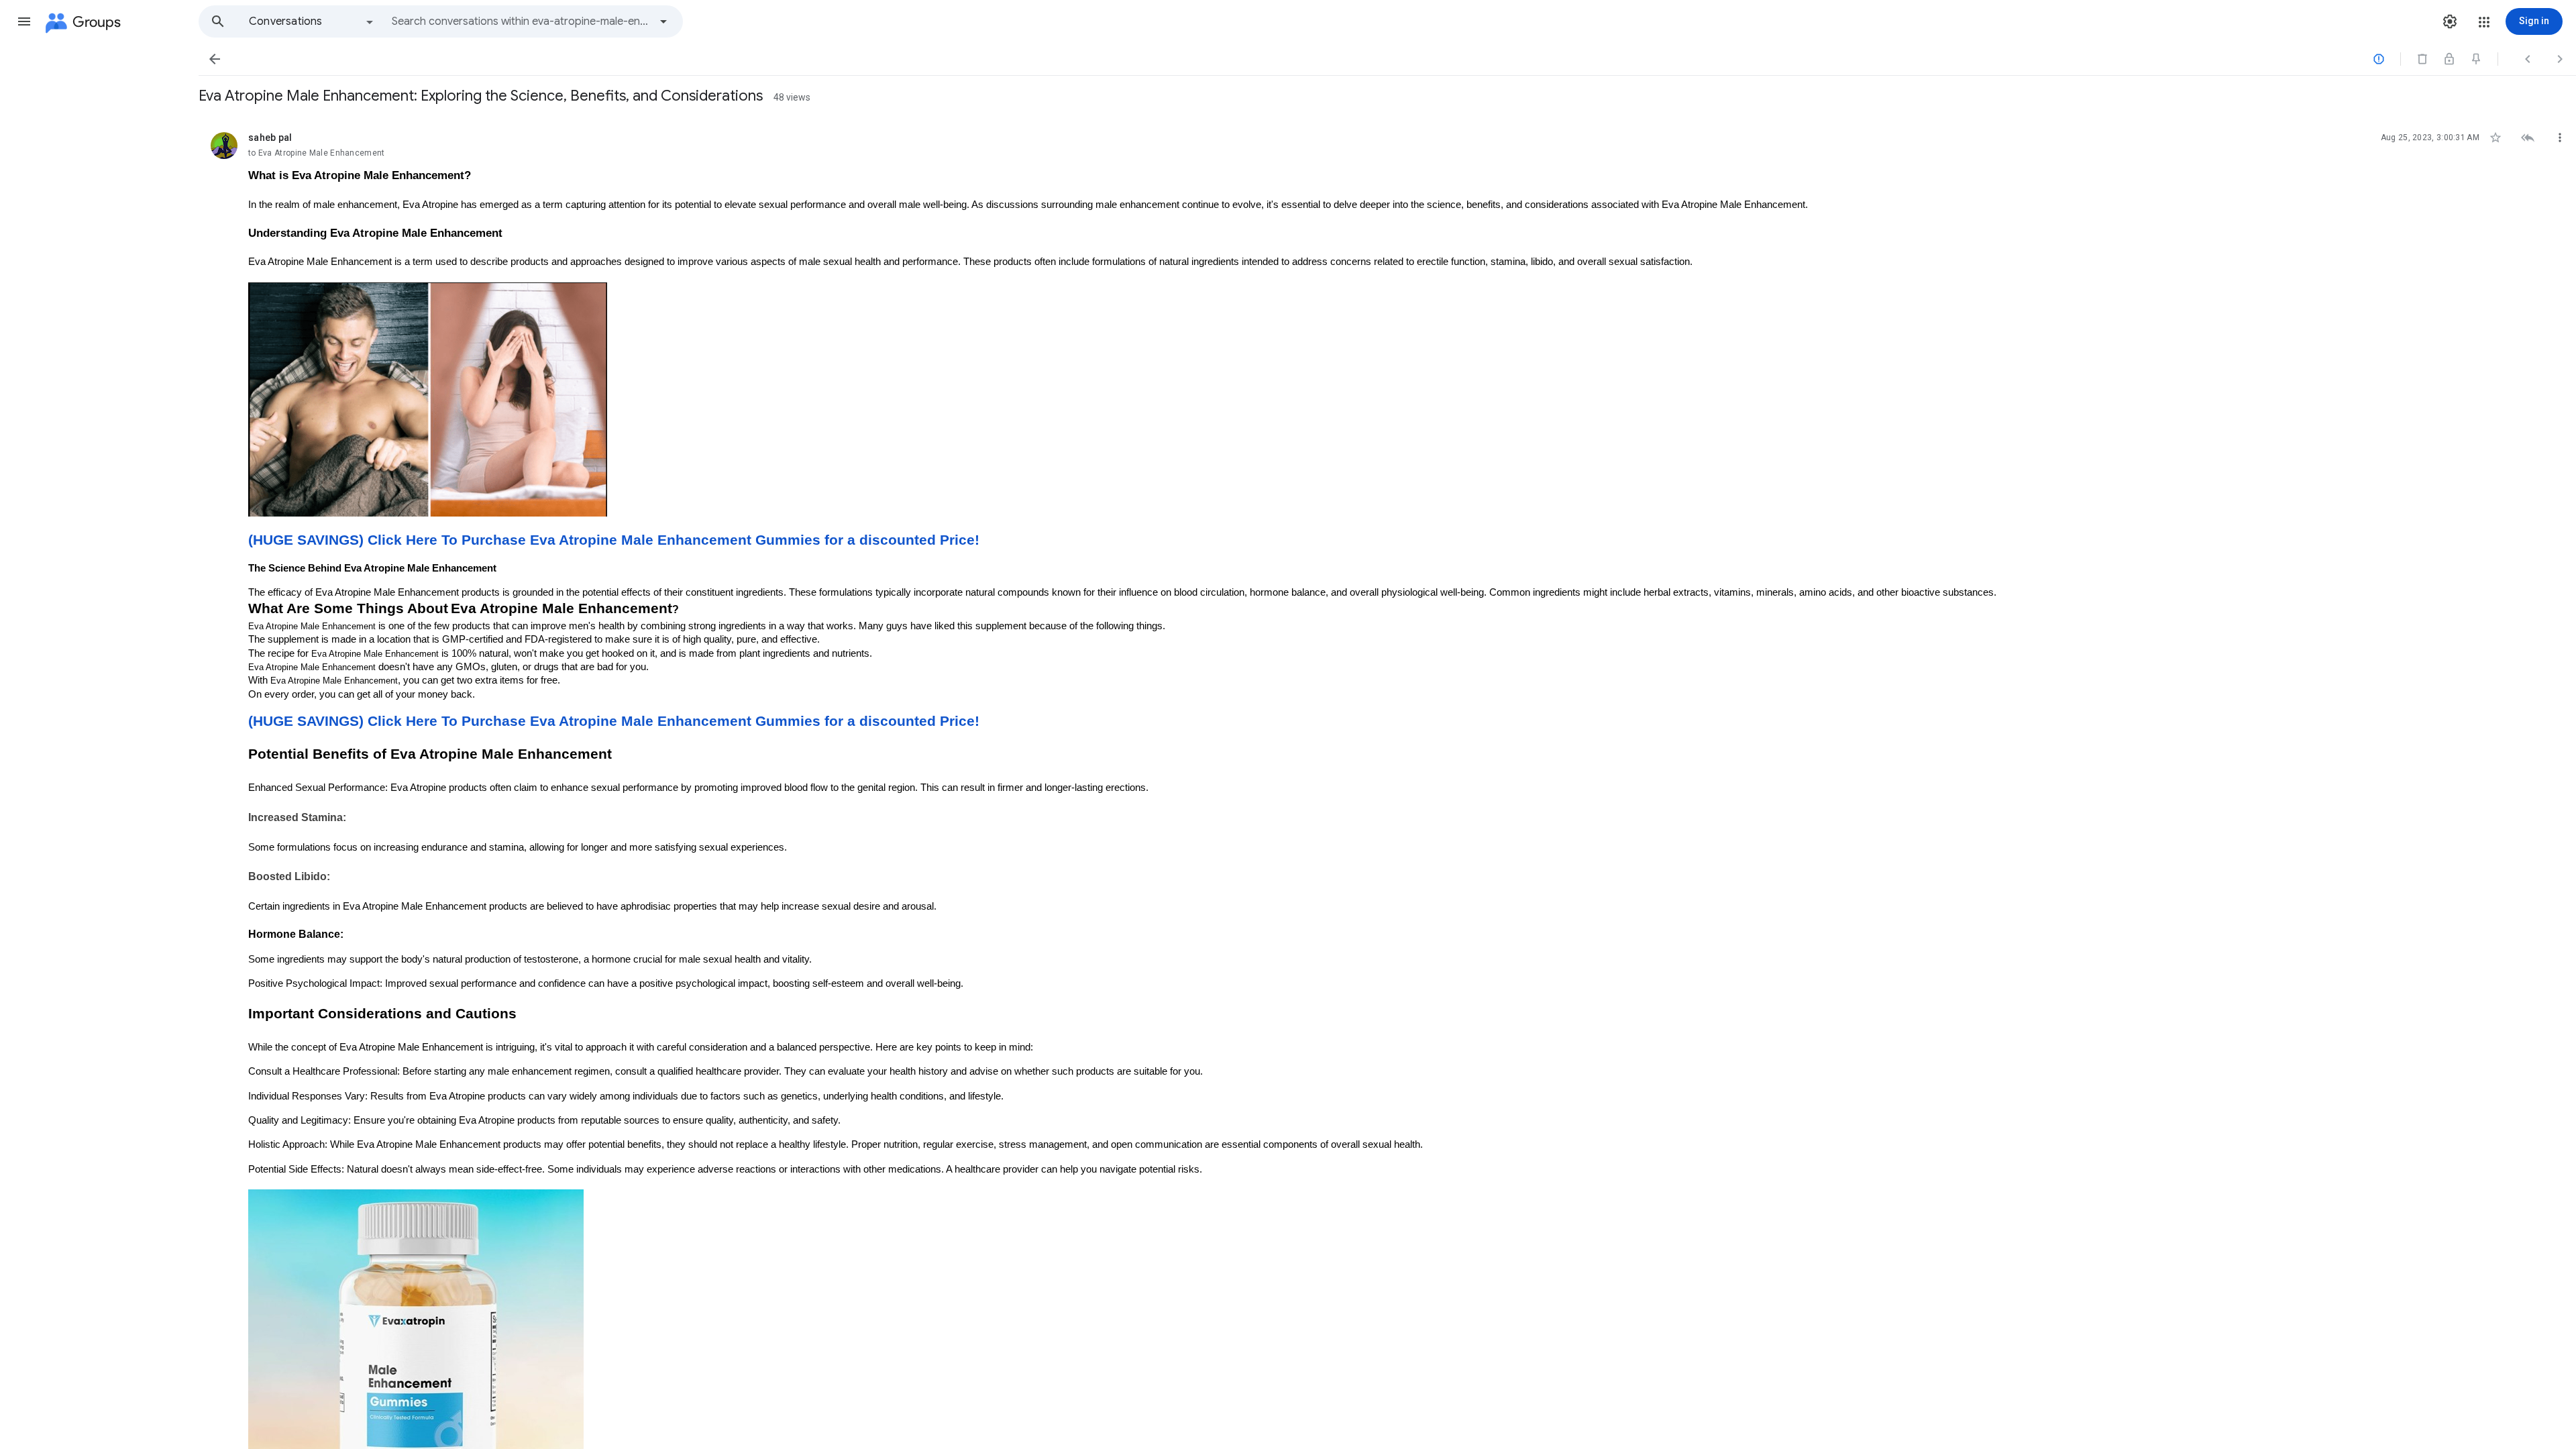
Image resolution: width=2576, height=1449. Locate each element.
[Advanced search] (663, 21)
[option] (312, 21)
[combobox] (521, 21)
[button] (24, 21)
